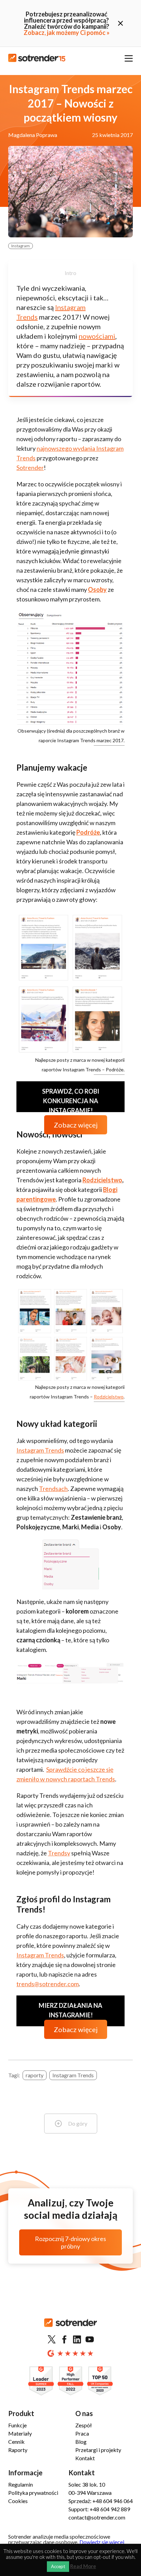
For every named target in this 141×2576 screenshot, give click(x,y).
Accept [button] (58, 2566)
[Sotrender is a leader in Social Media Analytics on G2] (41, 2381)
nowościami (97, 336)
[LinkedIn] (77, 2340)
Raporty (18, 2450)
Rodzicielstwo (109, 1397)
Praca (82, 2433)
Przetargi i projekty (98, 2450)
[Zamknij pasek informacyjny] (120, 23)
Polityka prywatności (33, 2493)
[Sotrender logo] (70, 2328)
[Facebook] (64, 2340)
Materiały (20, 2433)
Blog (81, 2442)
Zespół (84, 2425)
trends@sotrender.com (48, 1984)
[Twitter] (52, 2340)
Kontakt (85, 2458)
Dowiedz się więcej (102, 2542)
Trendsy (59, 1853)
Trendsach (53, 1489)
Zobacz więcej (76, 1125)
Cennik (16, 2442)
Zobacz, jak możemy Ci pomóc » (67, 33)
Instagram (21, 246)
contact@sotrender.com (97, 2517)
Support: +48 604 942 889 (99, 2509)
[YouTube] (90, 2340)
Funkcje (17, 2425)
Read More (83, 2566)
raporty (35, 2075)
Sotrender (30, 468)
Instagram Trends (40, 1450)
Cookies (18, 2501)
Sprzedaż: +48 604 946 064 (101, 2501)
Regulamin (21, 2484)
